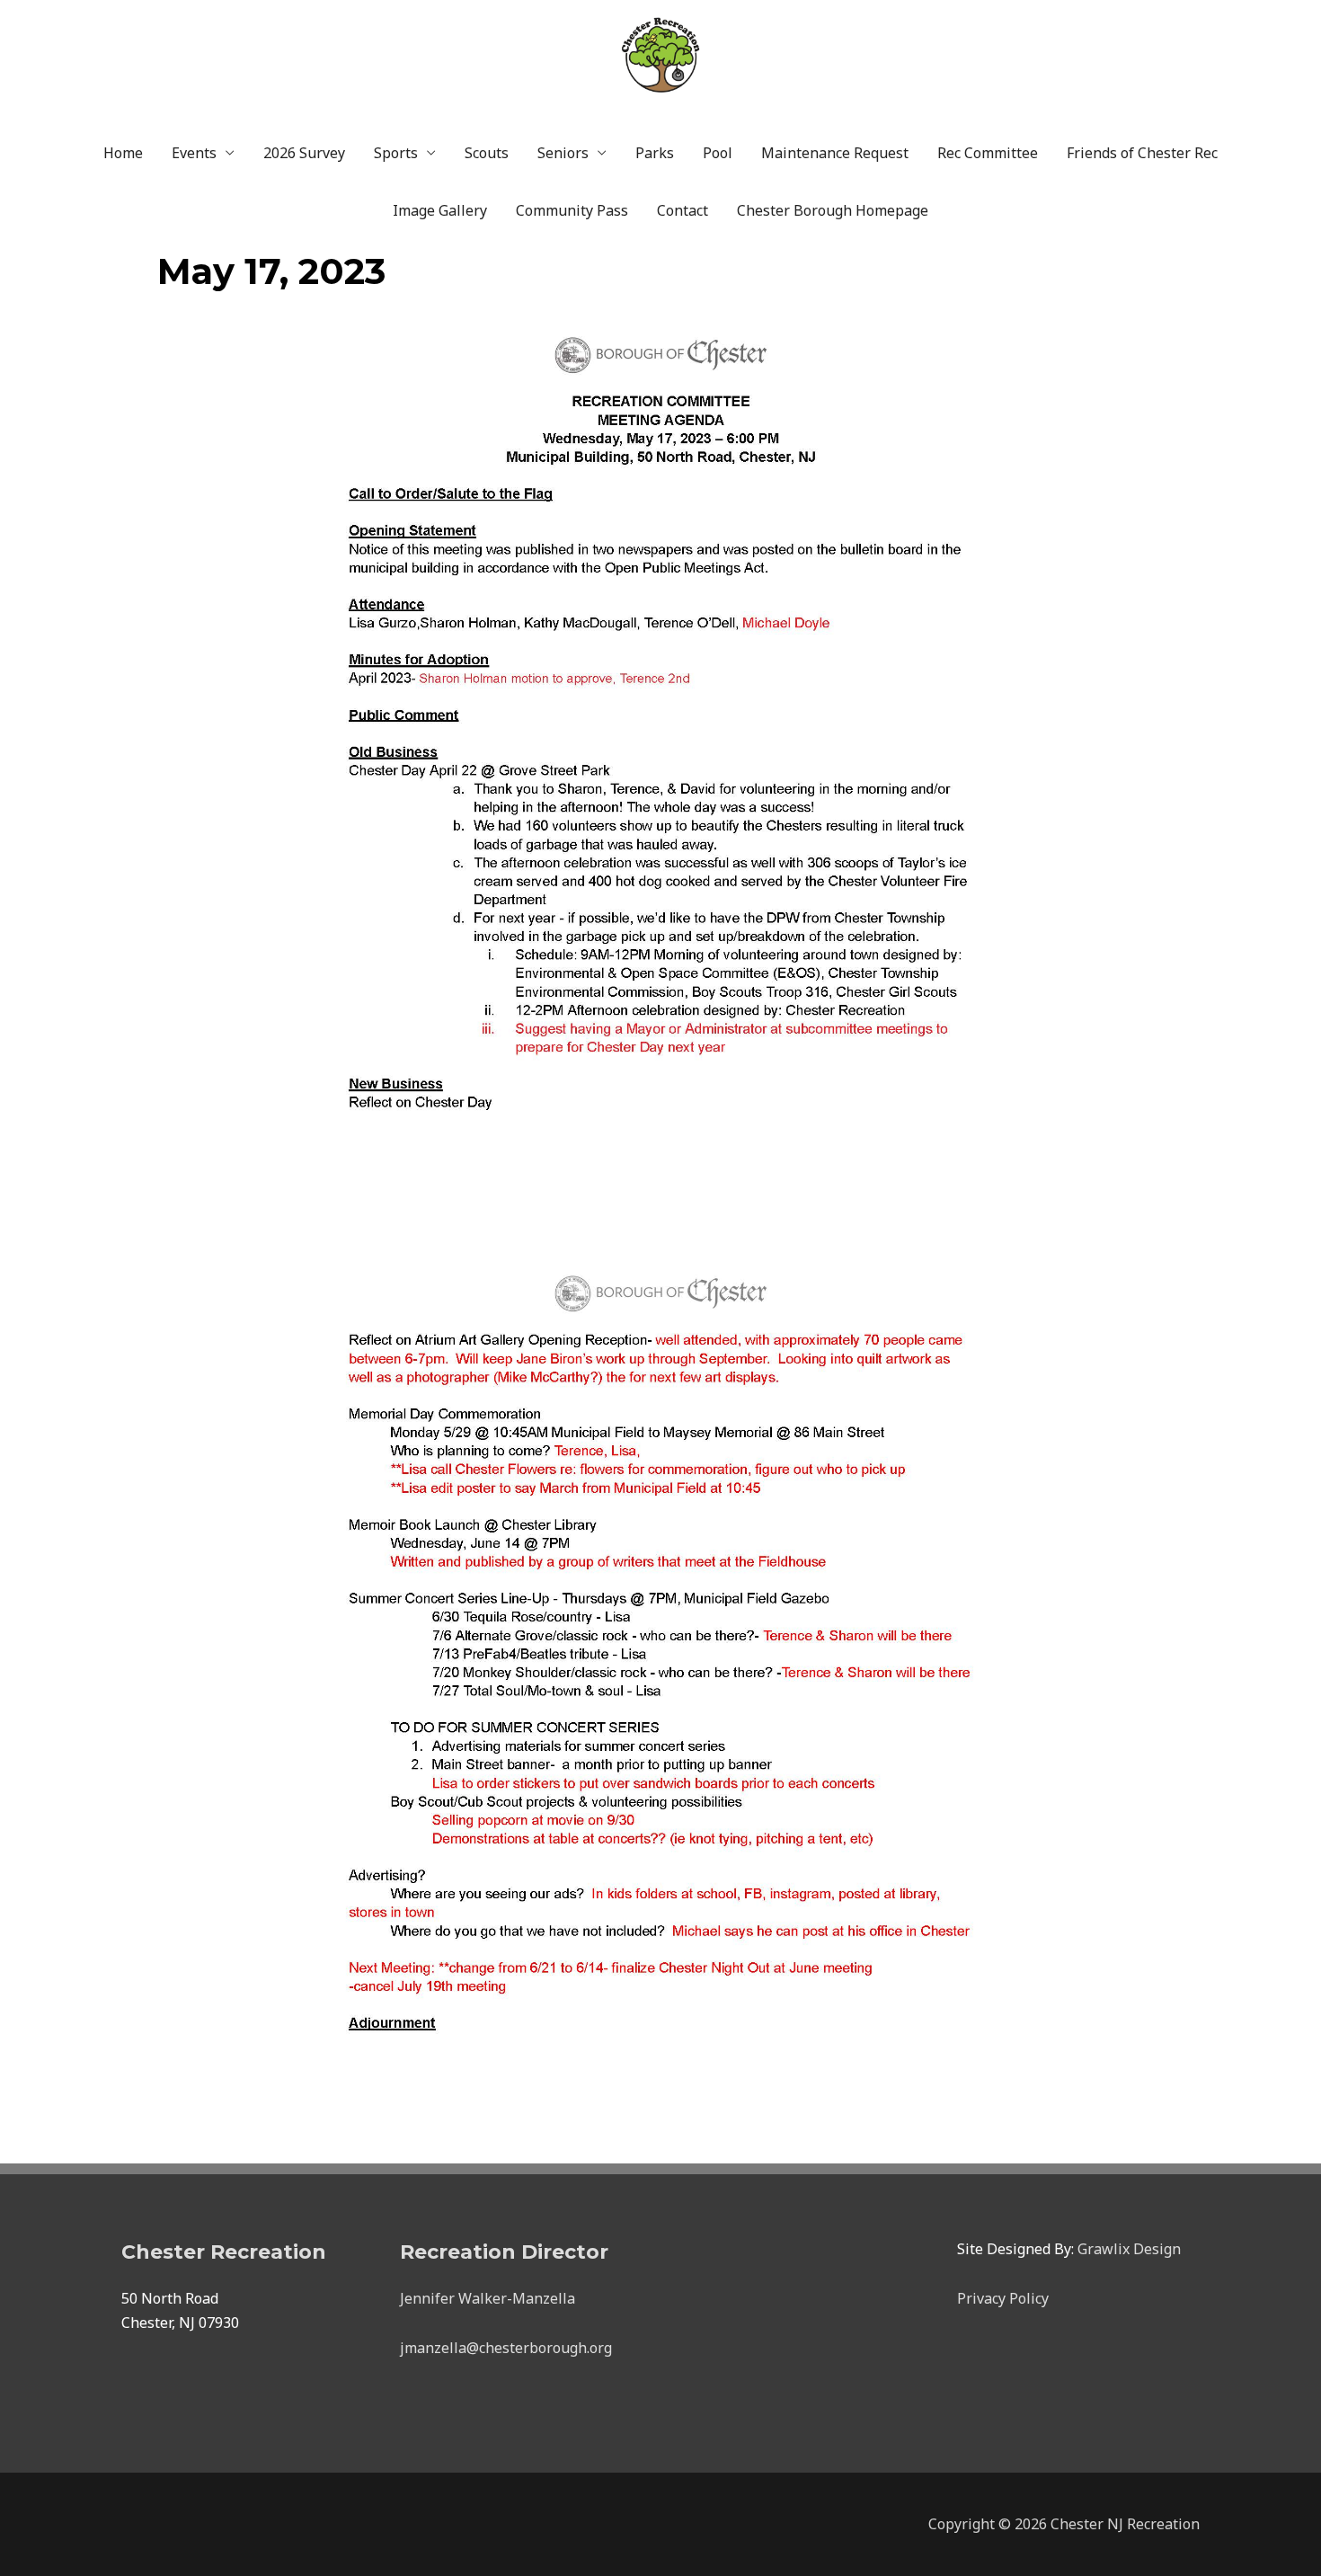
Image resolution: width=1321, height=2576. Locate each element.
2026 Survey (304, 153)
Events (194, 153)
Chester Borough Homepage (833, 210)
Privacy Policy (1003, 2298)
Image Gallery (440, 210)
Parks (655, 153)
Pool (718, 153)
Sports (396, 153)
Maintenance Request (835, 153)
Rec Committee (988, 153)
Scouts (487, 153)
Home (123, 153)
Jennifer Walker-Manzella (488, 2298)
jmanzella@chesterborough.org (506, 2348)
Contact (683, 210)
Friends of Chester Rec (1142, 153)
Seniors (563, 153)
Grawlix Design (1129, 2249)
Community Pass (572, 210)
